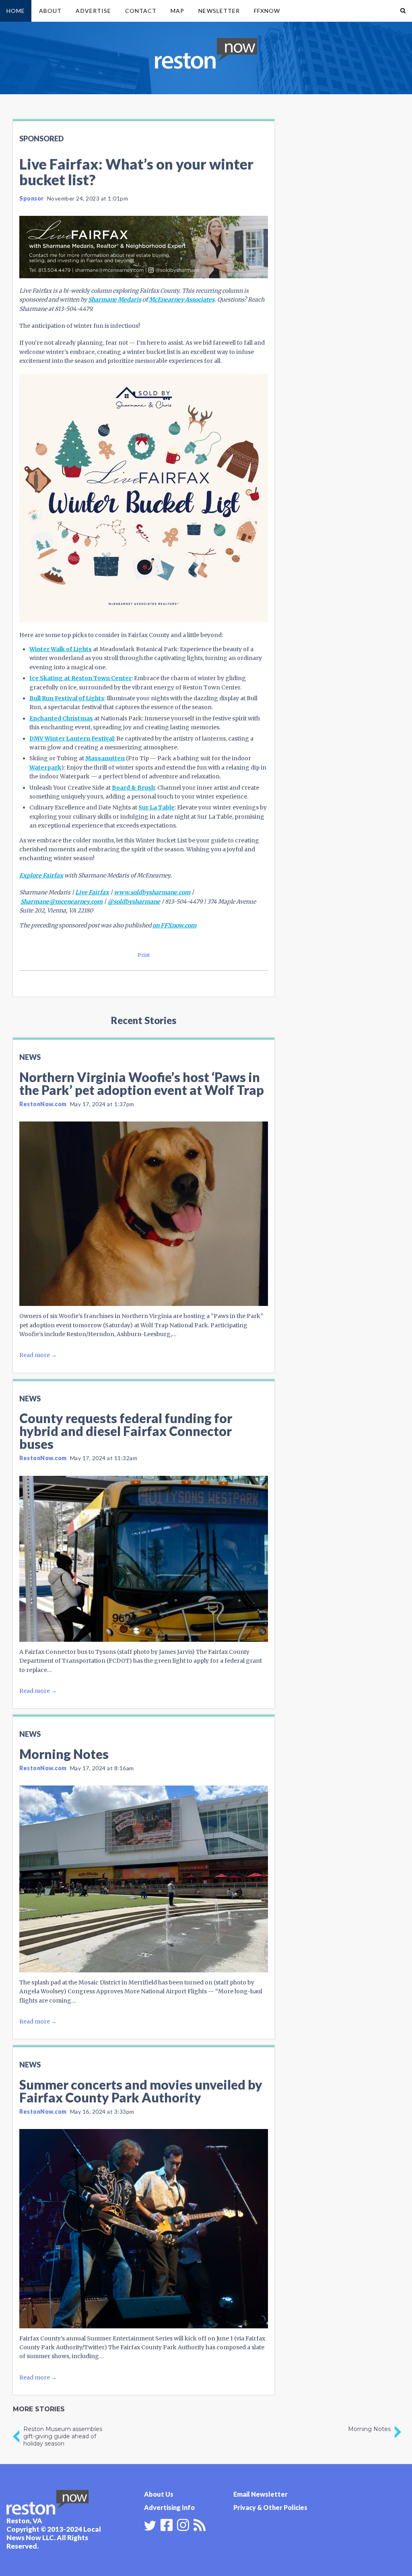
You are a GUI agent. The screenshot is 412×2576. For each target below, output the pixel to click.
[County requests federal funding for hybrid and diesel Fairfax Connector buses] (144, 1559)
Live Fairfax (92, 892)
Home (16, 11)
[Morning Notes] (144, 1879)
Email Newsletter (261, 2494)
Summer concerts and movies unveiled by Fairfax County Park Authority (141, 2091)
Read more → (38, 1355)
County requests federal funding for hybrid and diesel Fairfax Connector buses (126, 1431)
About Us (159, 2494)
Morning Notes (64, 1754)
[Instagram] (183, 2524)
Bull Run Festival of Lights (67, 698)
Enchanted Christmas (61, 718)
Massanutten (105, 758)
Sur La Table (157, 807)
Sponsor (32, 198)
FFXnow (267, 11)
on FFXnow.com (174, 925)
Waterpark (45, 768)
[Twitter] (150, 2526)
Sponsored (41, 139)
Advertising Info (169, 2507)
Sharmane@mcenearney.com (62, 902)
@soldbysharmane (134, 902)
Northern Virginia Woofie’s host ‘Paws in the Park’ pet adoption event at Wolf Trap (142, 1083)
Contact (141, 11)
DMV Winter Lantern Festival (72, 739)
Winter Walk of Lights (61, 649)
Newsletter (219, 11)
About (50, 11)
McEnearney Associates (182, 300)
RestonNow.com (43, 1104)
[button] (403, 11)
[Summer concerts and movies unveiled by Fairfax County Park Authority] (144, 2228)
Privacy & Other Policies (270, 2507)
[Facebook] (167, 2524)
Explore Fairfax (41, 875)
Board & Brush (133, 788)
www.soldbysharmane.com (152, 892)
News (30, 1057)
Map (177, 11)
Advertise (93, 11)
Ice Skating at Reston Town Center (80, 678)
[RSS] (200, 2524)
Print (144, 955)
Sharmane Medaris (115, 300)
